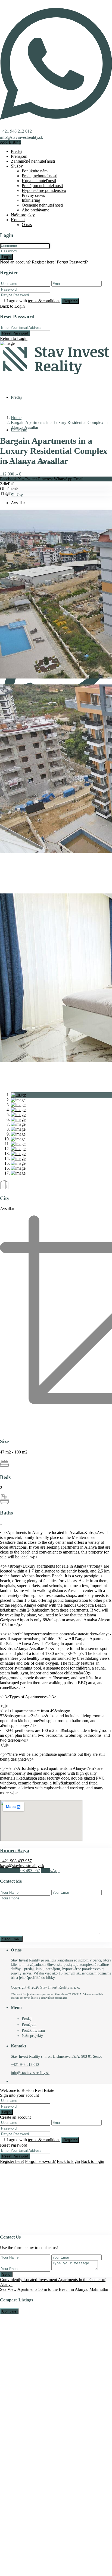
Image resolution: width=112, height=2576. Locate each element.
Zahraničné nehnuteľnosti (33, 161)
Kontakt (18, 220)
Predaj (16, 151)
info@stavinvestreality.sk (21, 137)
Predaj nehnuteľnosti (40, 176)
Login (6, 257)
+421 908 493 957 (16, 1861)
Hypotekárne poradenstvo (44, 190)
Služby (17, 166)
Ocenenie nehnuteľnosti (42, 205)
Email (78, 479)
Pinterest (45, 479)
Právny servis (33, 195)
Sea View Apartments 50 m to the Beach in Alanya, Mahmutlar (54, 2289)
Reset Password (15, 333)
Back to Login (12, 306)
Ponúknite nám (35, 171)
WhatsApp (63, 479)
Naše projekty (23, 215)
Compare (9, 2311)
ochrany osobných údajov (24, 1998)
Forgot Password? (72, 262)
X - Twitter (27, 479)
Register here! (12, 2161)
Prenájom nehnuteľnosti (42, 186)
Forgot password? (40, 2161)
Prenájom (19, 156)
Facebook (8, 479)
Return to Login (14, 338)
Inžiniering (31, 200)
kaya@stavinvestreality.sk (22, 1866)
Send (6, 2274)
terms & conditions (44, 301)
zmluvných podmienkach (54, 1998)
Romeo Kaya (15, 1850)
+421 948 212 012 (16, 131)
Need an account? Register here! (28, 262)
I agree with (33, 301)
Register (70, 301)
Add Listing (10, 142)
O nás (27, 225)
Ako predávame (35, 210)
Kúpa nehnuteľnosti (39, 181)
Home (16, 418)
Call (20, 1871)
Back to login (68, 2161)
